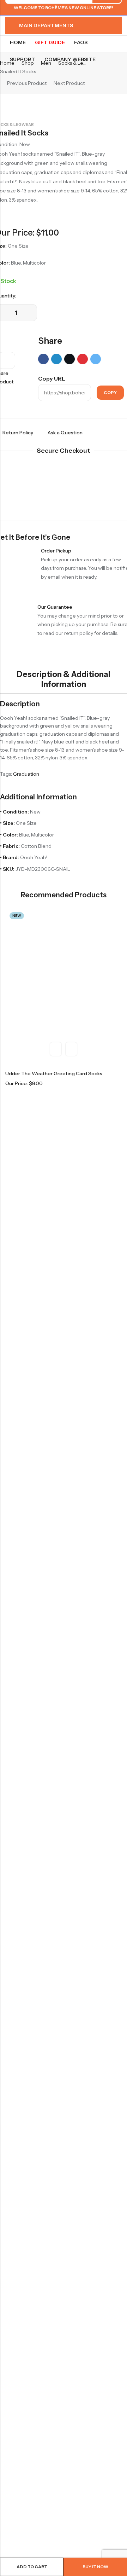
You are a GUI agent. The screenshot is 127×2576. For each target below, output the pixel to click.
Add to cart (32, 2567)
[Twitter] (69, 359)
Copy (110, 392)
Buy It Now (95, 2567)
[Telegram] (96, 359)
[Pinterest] (83, 359)
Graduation (26, 774)
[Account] (106, 15)
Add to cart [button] (71, 1049)
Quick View (56, 1049)
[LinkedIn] (56, 359)
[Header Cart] (119, 16)
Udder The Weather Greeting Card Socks (54, 1073)
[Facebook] (43, 359)
